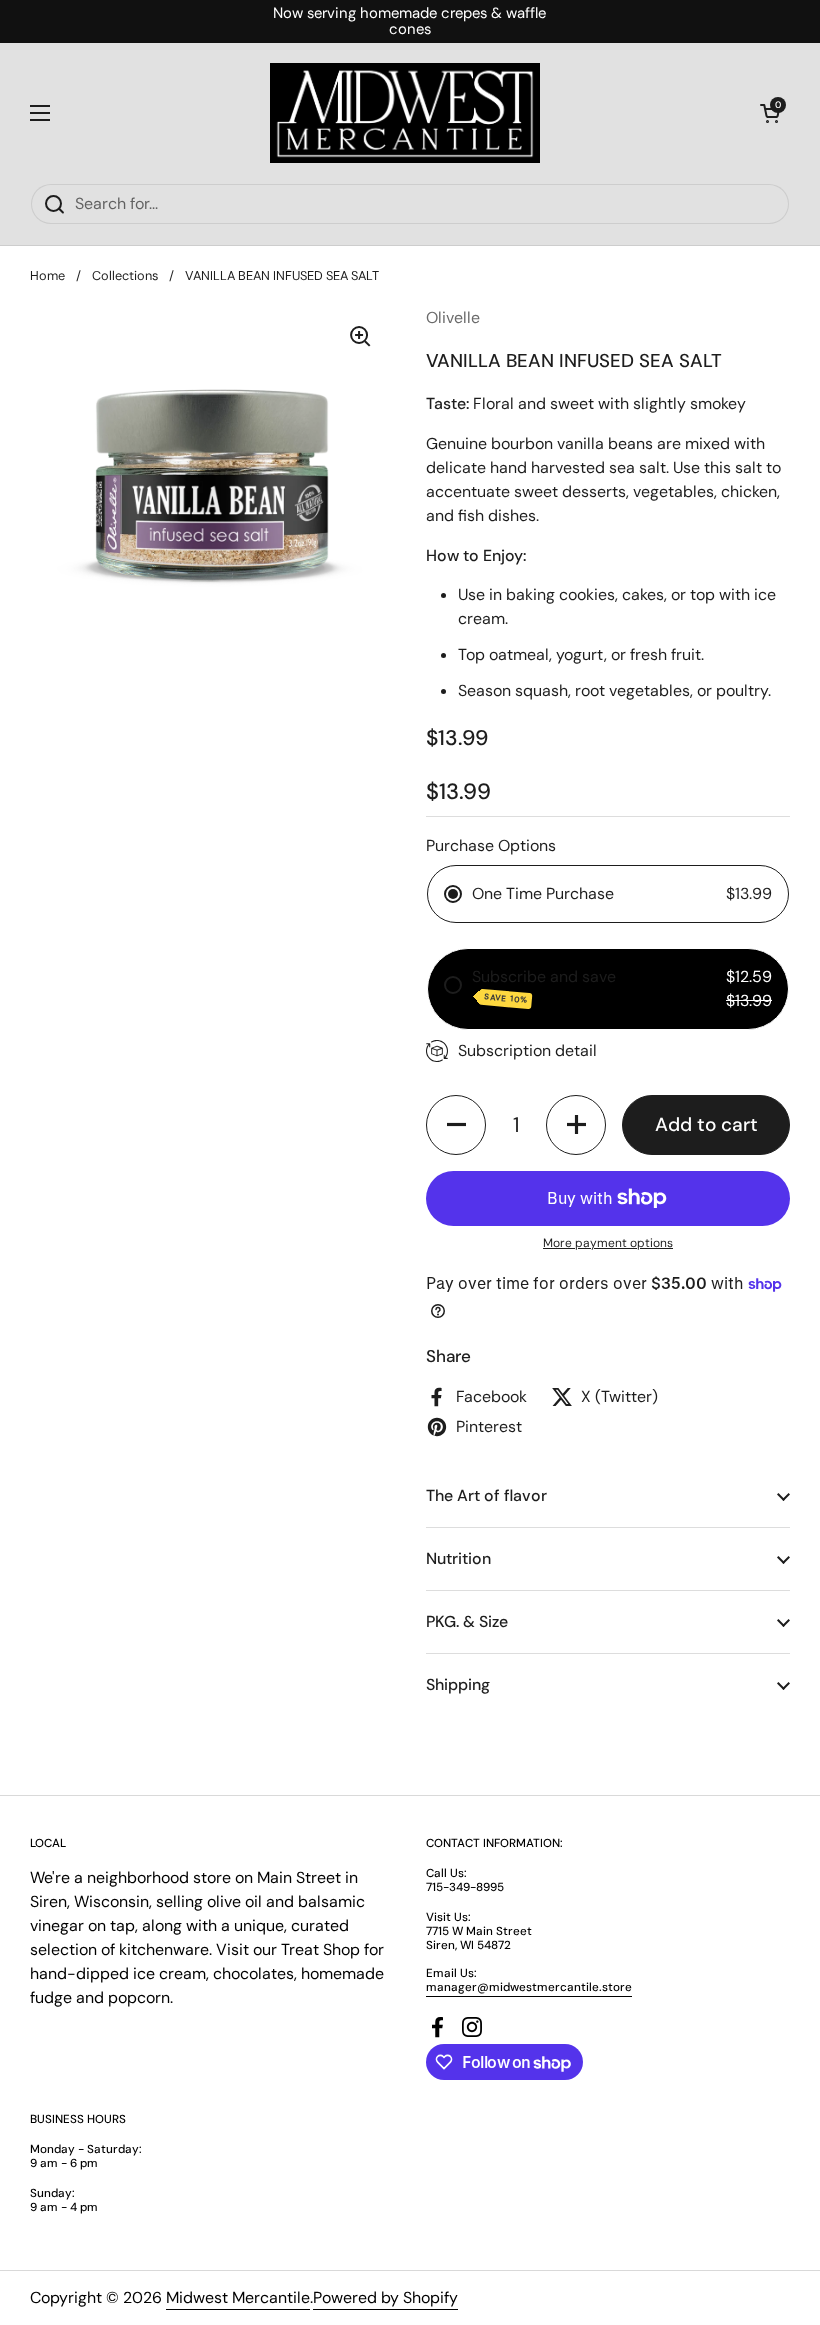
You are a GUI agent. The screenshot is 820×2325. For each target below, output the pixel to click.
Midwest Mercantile (238, 2297)
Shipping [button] (458, 1684)
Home (47, 275)
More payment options (608, 1243)
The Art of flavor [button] (486, 1495)
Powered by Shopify (385, 2297)
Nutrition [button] (458, 1558)
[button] (770, 113)
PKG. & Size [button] (467, 1621)
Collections (125, 275)
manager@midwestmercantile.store (529, 1987)
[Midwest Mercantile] (405, 113)
